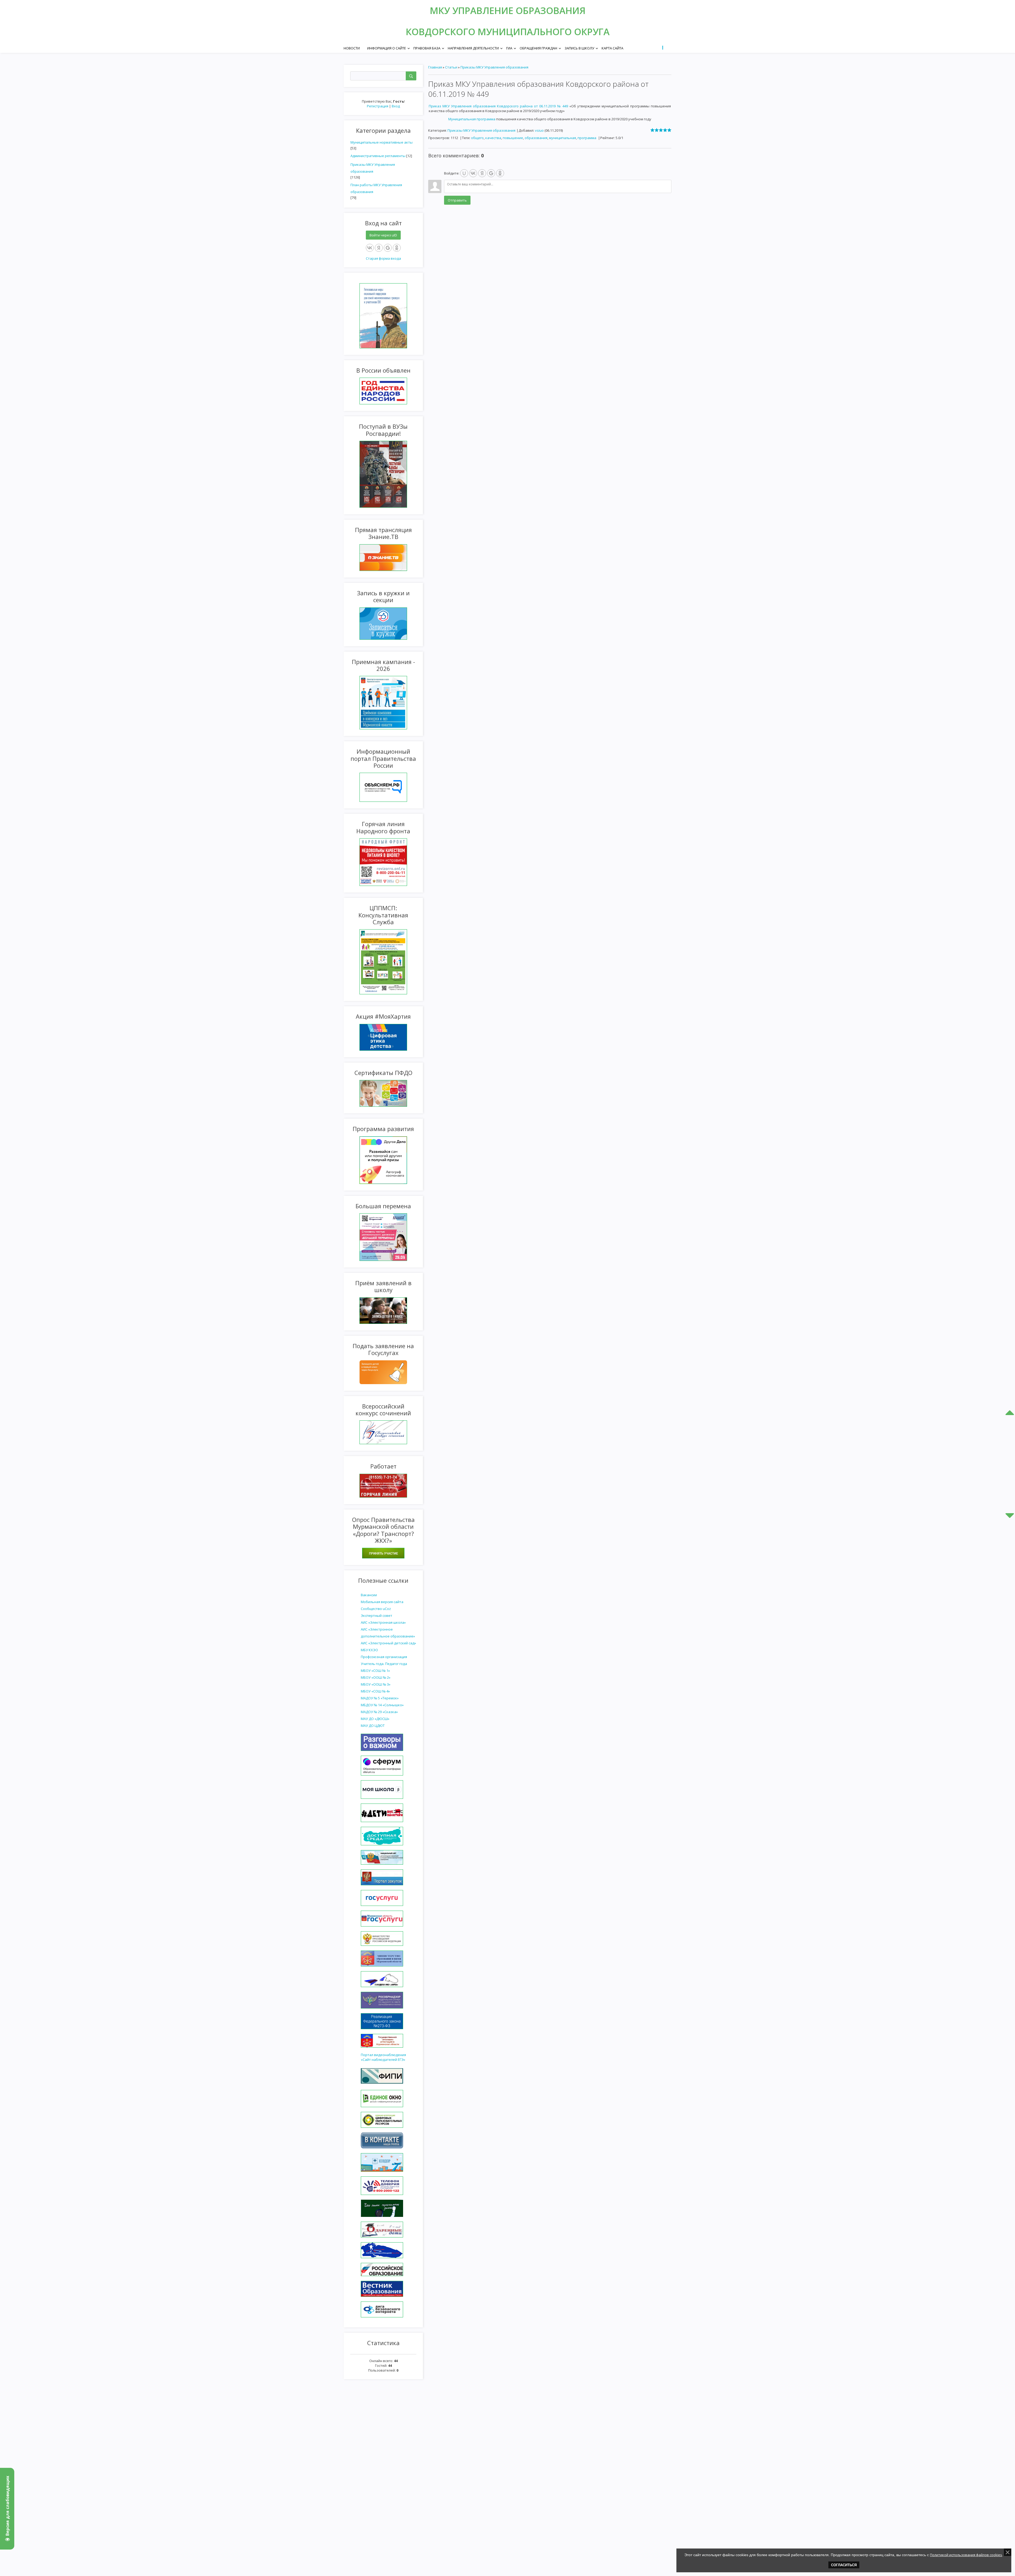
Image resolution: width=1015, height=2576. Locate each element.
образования (536, 138)
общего (477, 138)
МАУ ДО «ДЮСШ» (375, 1719)
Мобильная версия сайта (382, 1602)
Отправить (457, 200)
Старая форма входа (383, 258)
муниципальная (562, 138)
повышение (513, 138)
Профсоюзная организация (384, 1657)
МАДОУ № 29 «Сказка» (379, 1712)
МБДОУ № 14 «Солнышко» (382, 1705)
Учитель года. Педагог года (384, 1664)
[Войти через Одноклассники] (397, 248)
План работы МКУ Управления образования (376, 188)
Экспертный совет (377, 1616)
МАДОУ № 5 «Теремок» (380, 1698)
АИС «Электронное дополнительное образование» (388, 1633)
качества (493, 138)
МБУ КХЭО (369, 1650)
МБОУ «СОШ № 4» (375, 1691)
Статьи (451, 67)
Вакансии (369, 1595)
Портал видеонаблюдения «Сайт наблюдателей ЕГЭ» (383, 2057)
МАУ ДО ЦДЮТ (373, 1726)
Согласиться (844, 2565)
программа (587, 138)
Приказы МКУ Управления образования (373, 168)
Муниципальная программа (472, 119)
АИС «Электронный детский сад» (388, 1643)
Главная (435, 67)
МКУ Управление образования (508, 10)
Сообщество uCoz (376, 1609)
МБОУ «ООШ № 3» (376, 1684)
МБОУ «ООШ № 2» (376, 1677)
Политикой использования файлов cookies (966, 2555)
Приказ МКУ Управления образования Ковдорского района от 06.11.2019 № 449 (498, 106)
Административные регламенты (378, 156)
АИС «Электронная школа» (383, 1622)
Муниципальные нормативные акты (382, 142)
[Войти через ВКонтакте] (370, 248)
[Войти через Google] (388, 248)
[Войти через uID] (464, 173)
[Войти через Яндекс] (379, 248)
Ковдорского (442, 32)
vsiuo (539, 130)
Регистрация (378, 106)
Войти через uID (383, 235)
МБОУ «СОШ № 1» (375, 1671)
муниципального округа (544, 32)
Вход (396, 106)
